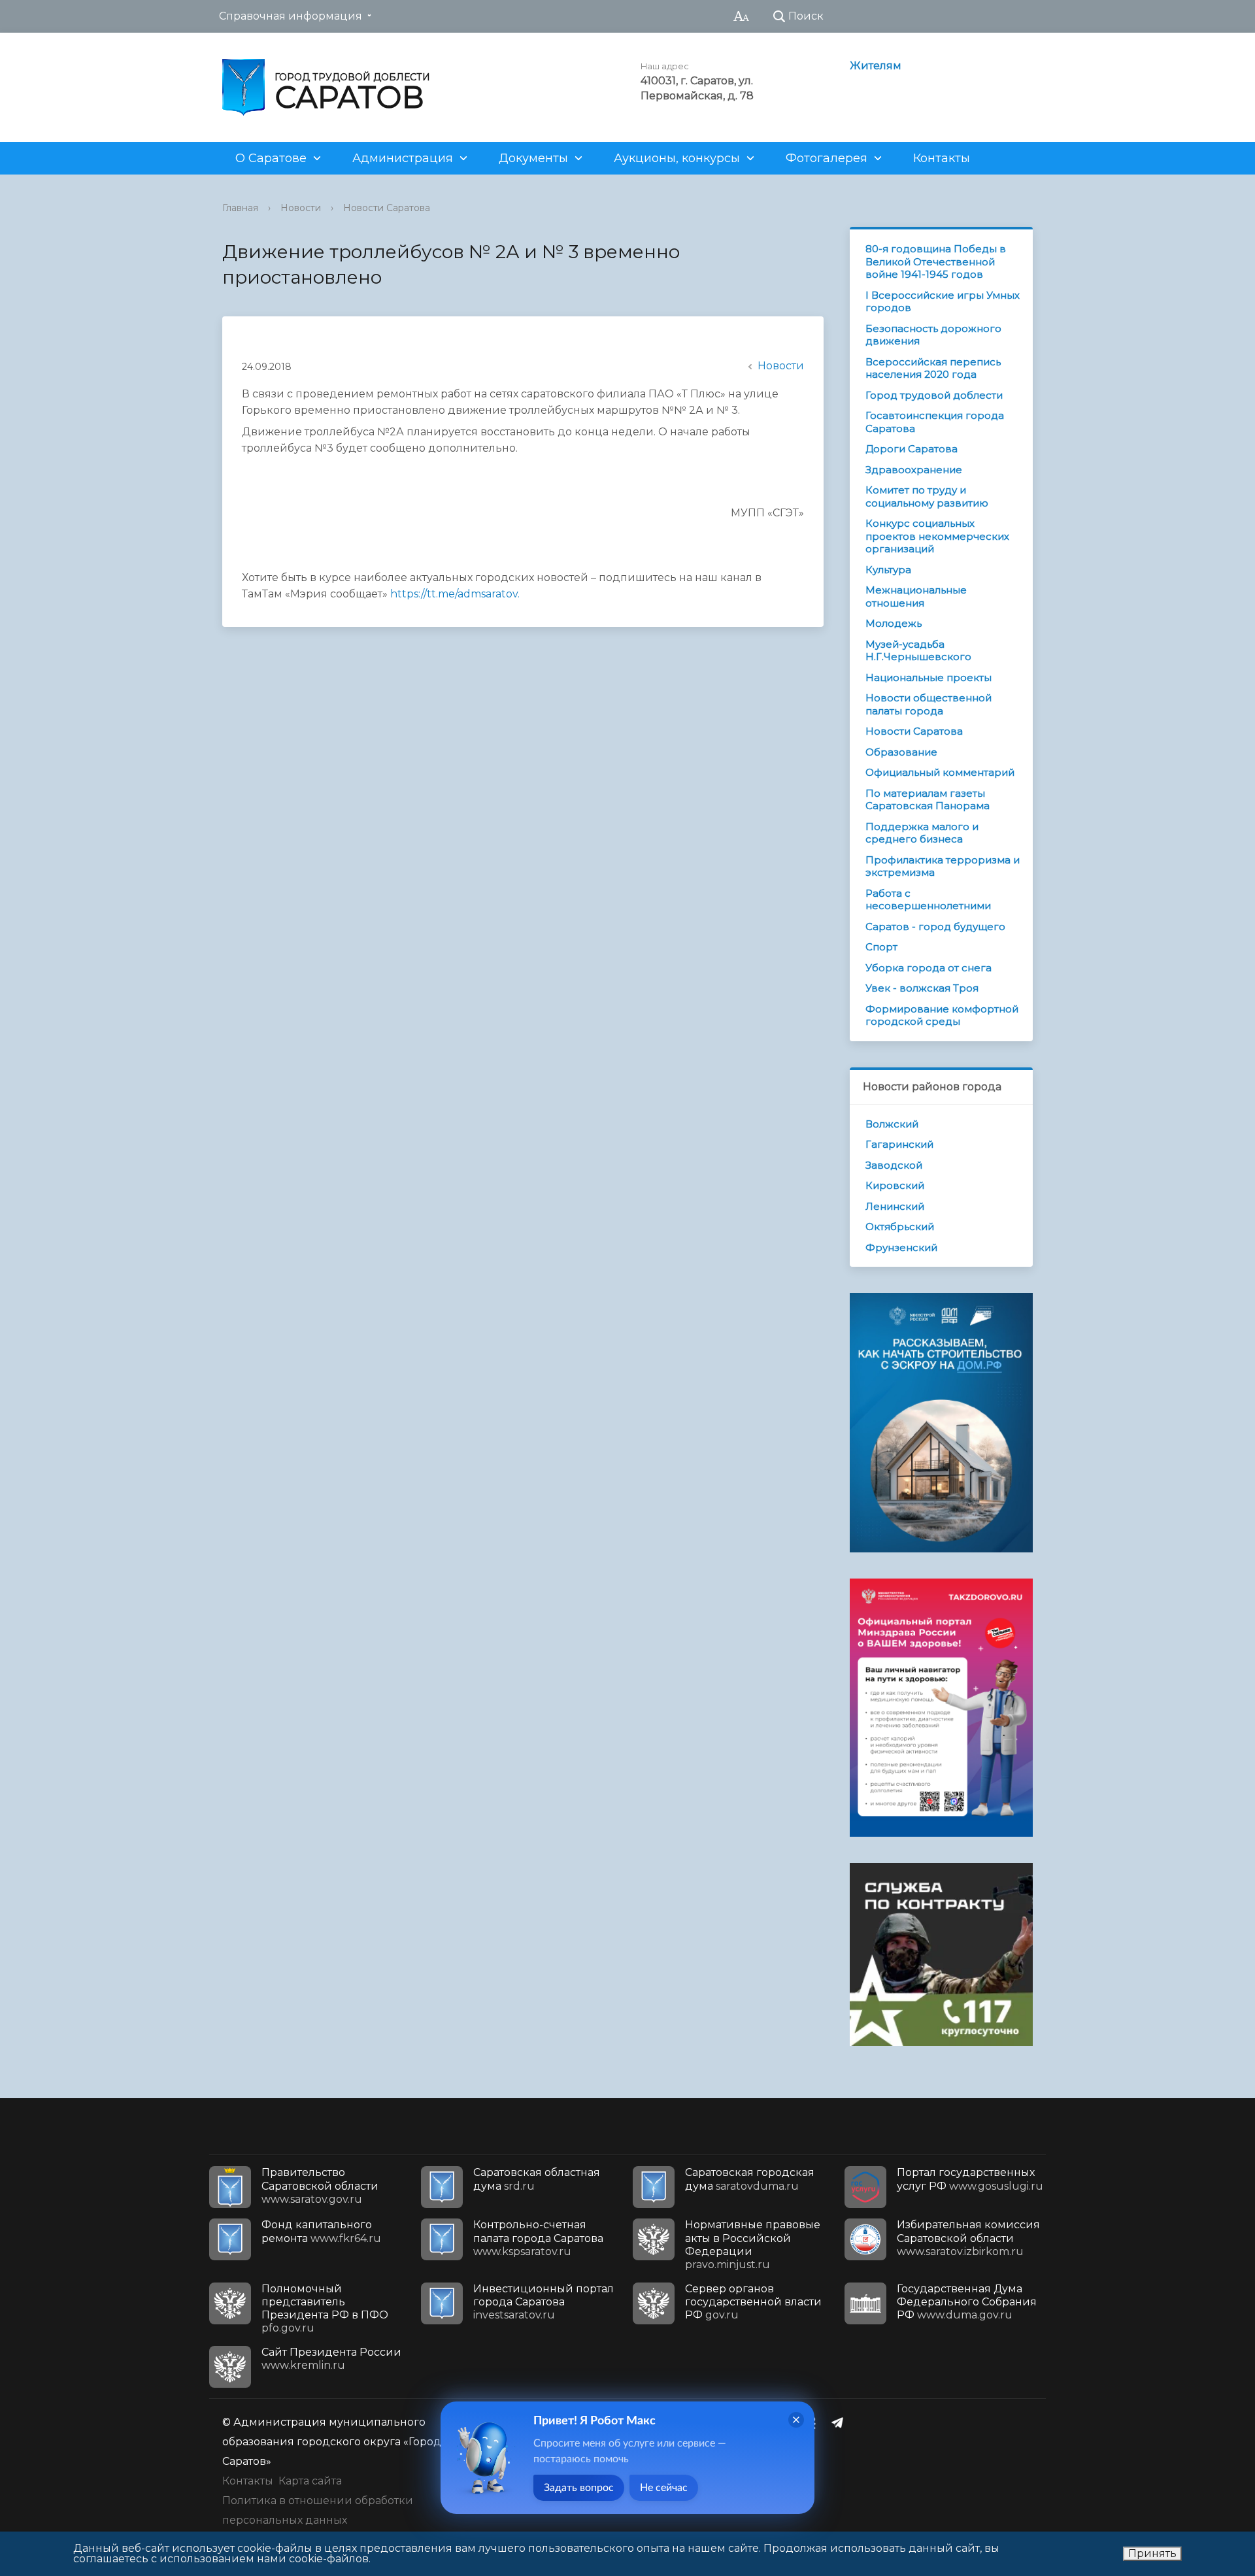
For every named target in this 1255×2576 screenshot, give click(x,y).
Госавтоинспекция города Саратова (935, 422)
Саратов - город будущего (935, 927)
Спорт (881, 947)
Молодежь (894, 623)
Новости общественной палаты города (929, 704)
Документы (533, 158)
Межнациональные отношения (916, 596)
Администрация (403, 158)
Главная (240, 208)
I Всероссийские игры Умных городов (943, 302)
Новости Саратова (387, 208)
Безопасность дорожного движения (933, 335)
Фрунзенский (901, 1247)
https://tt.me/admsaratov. (455, 594)
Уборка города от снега (929, 968)
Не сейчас (664, 2488)
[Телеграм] (841, 2422)
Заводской (894, 1165)
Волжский (892, 1124)
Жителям (876, 66)
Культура (888, 570)
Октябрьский (900, 1227)
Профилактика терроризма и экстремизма (943, 866)
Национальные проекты (929, 677)
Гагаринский (899, 1144)
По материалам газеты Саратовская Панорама (928, 800)
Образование (901, 752)
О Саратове (271, 158)
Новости (301, 208)
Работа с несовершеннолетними (928, 900)
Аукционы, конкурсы (677, 158)
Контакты (942, 158)
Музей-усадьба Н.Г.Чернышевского (918, 651)
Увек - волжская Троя (922, 988)
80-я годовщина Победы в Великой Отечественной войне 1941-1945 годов (936, 261)
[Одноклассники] (815, 2422)
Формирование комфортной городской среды (942, 1015)
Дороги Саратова (912, 449)
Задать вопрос (579, 2488)
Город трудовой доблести (934, 395)
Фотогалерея (827, 158)
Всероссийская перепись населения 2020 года (933, 368)
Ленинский (895, 1206)
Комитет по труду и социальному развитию (927, 496)
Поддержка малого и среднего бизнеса (922, 833)
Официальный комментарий (940, 772)
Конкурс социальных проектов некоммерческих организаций (937, 536)
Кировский (895, 1185)
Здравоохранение (914, 470)
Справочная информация (291, 16)
